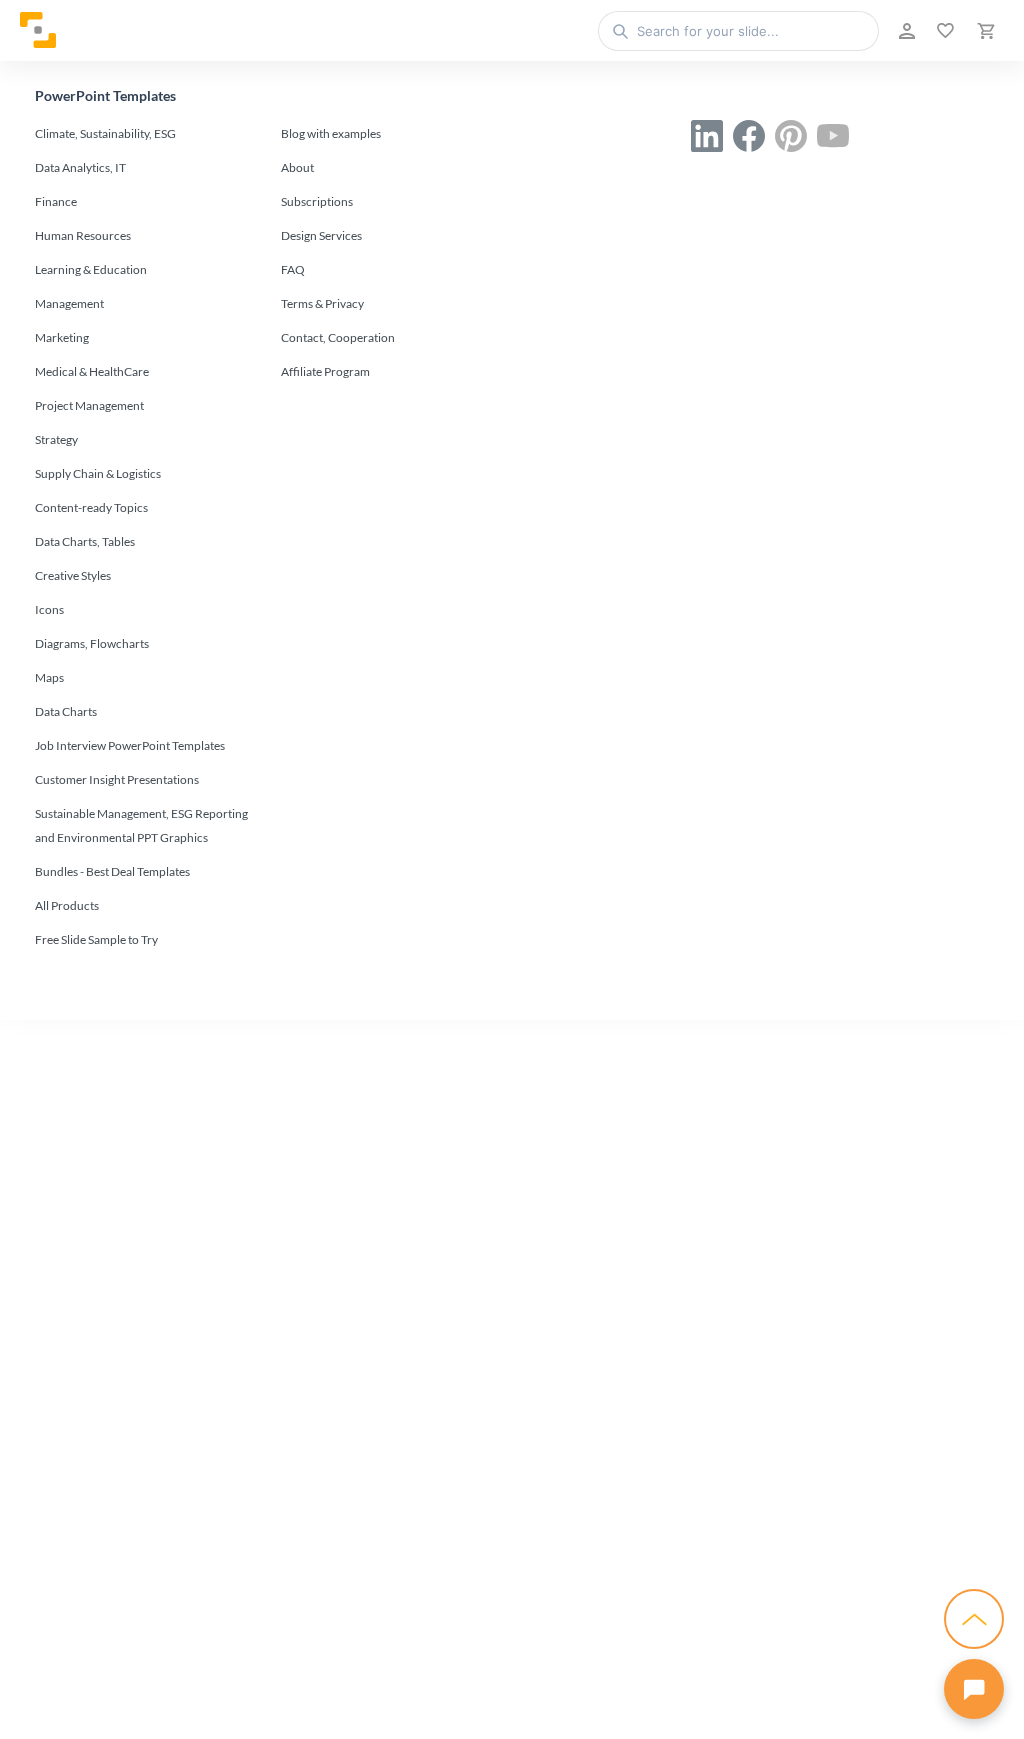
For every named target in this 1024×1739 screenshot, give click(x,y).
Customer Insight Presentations (117, 779)
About (297, 167)
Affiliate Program (325, 371)
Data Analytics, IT (80, 167)
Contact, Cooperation (338, 337)
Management (69, 303)
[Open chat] (974, 1689)
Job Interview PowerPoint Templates (130, 745)
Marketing (62, 337)
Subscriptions (317, 201)
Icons (49, 609)
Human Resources (83, 235)
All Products (67, 905)
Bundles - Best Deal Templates (112, 871)
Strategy (56, 439)
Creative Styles (73, 575)
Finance (56, 201)
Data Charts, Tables (85, 541)
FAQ (293, 269)
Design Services (321, 235)
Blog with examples (331, 133)
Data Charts (66, 711)
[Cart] (984, 31)
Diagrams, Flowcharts (92, 643)
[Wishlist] (943, 31)
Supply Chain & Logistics (98, 473)
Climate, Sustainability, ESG (105, 133)
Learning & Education (91, 269)
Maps (49, 677)
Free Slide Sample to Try (96, 939)
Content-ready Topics (91, 507)
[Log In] (905, 31)
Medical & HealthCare (92, 371)
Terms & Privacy (322, 303)
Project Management (89, 405)
